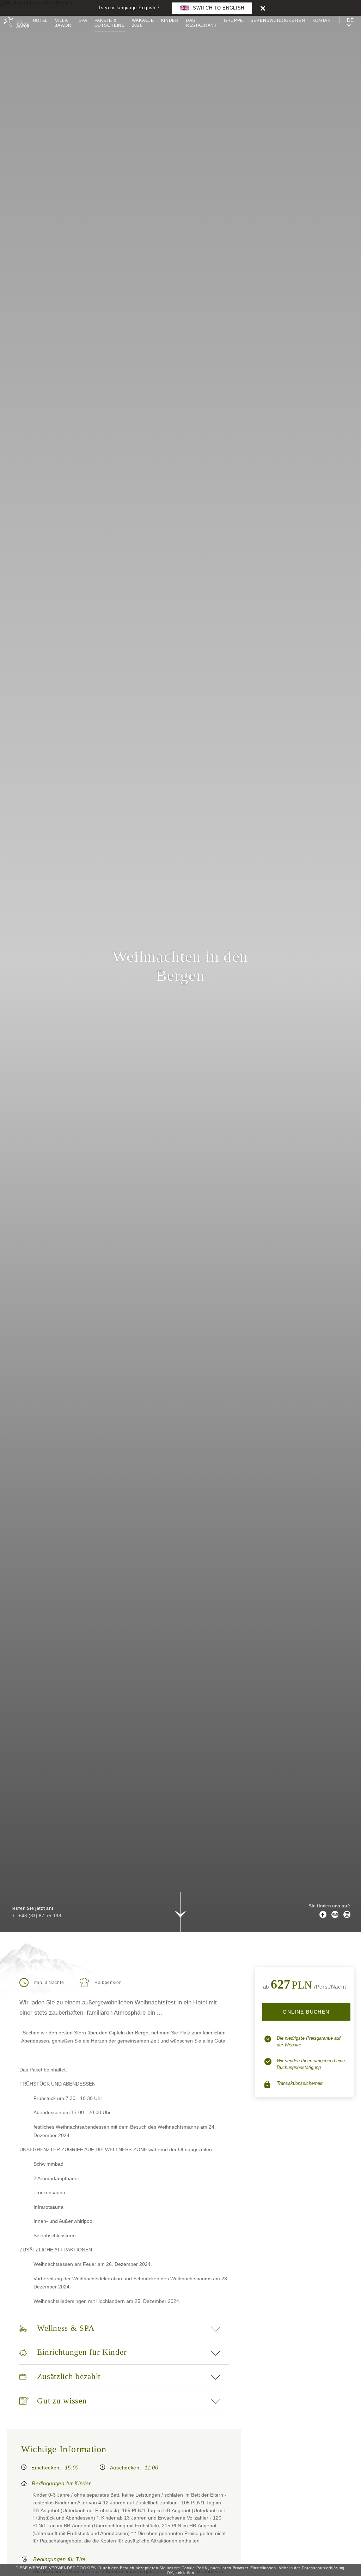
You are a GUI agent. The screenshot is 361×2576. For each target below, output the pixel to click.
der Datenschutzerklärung (319, 2568)
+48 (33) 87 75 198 (40, 1916)
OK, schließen (180, 2573)
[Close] (263, 8)
